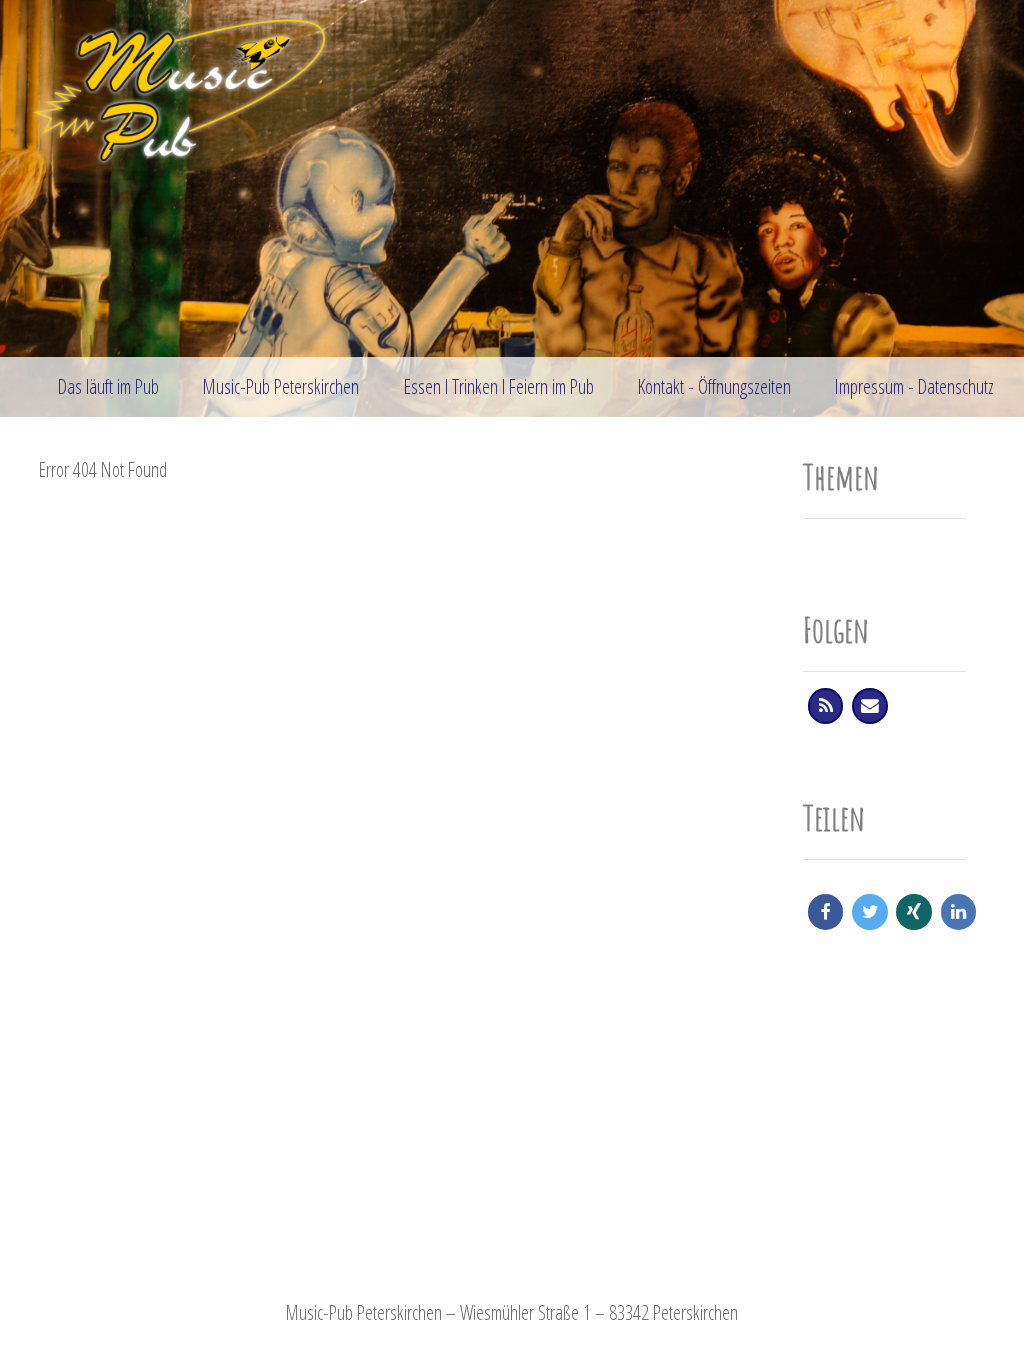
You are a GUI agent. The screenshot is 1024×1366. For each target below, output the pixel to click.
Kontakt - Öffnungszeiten (714, 386)
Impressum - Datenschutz (914, 386)
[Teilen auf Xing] (913, 911)
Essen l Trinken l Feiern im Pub (499, 386)
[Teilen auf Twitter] (869, 911)
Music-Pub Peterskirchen (281, 386)
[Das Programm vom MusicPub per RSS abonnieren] (825, 705)
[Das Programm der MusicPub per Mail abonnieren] (869, 705)
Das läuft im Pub (108, 386)
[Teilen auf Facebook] (825, 911)
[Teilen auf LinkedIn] (958, 911)
